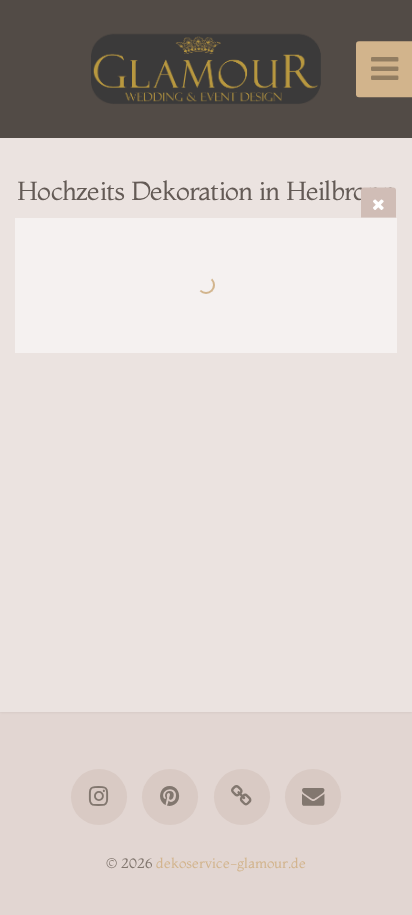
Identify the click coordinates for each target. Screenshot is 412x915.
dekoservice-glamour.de (231, 863)
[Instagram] (99, 797)
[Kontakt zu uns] (313, 797)
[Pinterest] (170, 797)
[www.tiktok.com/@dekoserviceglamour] (242, 797)
